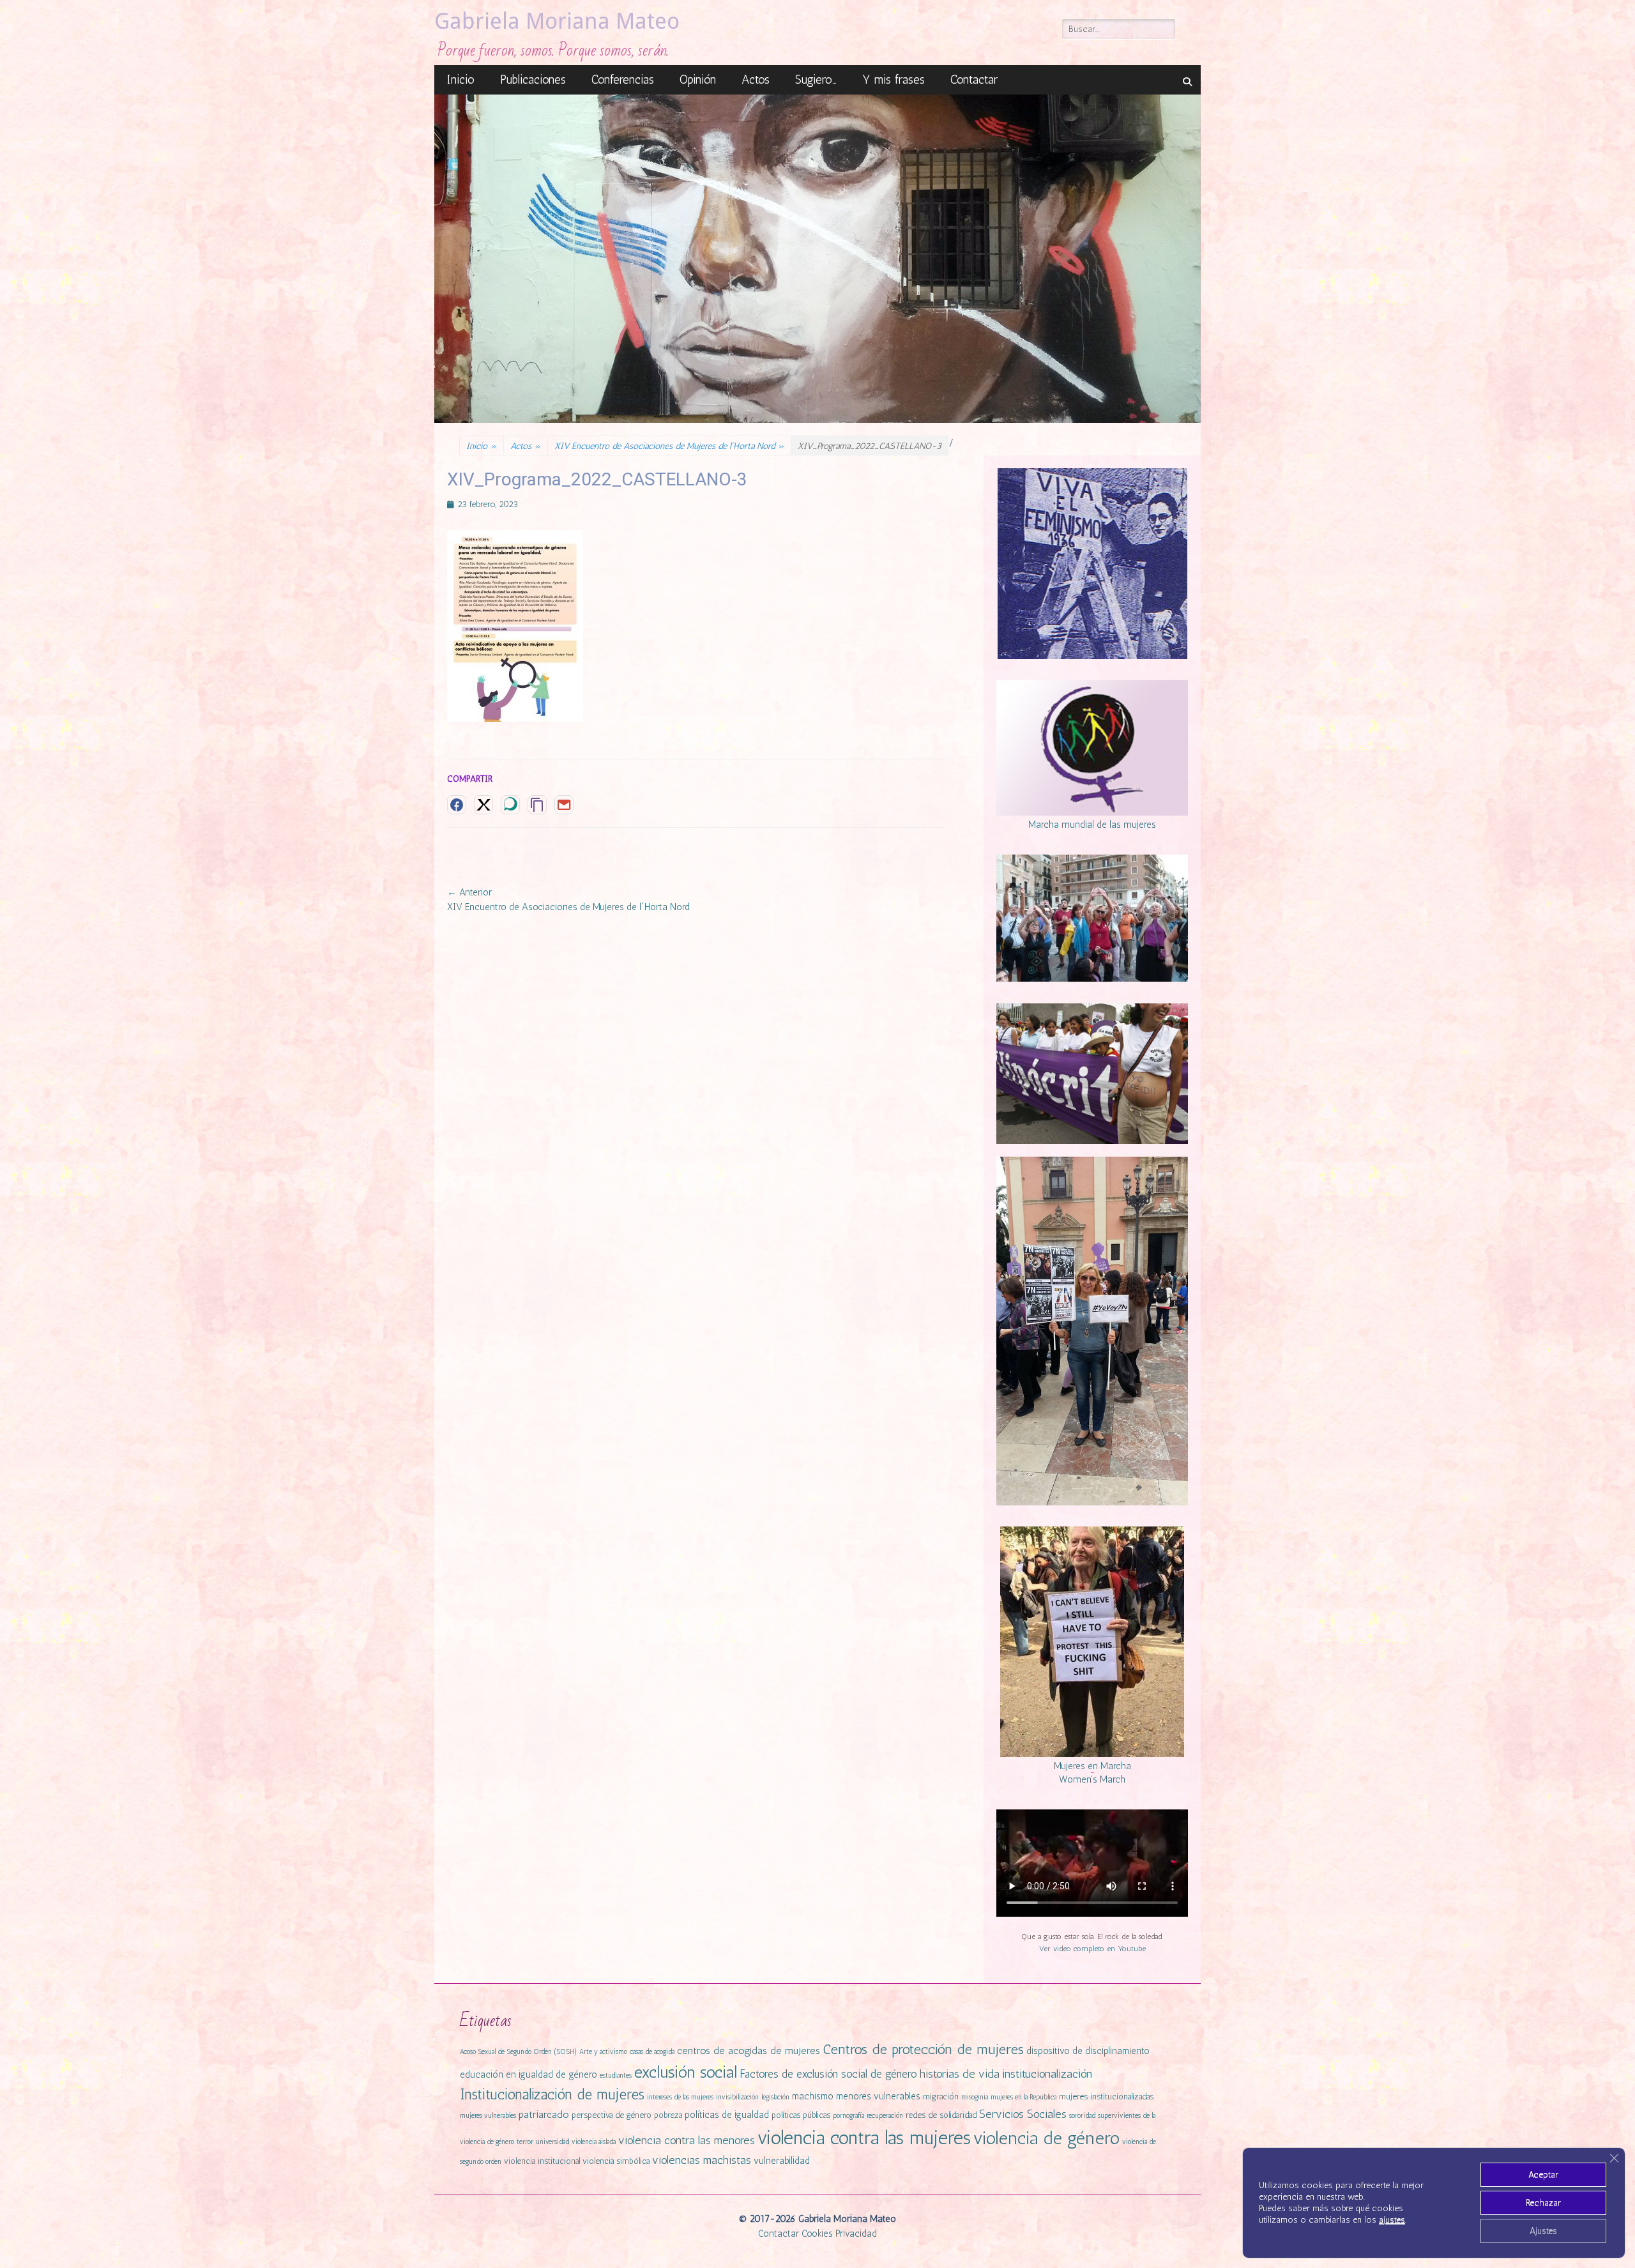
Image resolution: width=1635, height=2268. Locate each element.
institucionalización (1047, 2074)
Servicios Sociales (1023, 2114)
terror (525, 2142)
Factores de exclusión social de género (828, 2074)
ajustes (1392, 2220)
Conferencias (623, 80)
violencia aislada (594, 2142)
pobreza (668, 2115)
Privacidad (856, 2234)
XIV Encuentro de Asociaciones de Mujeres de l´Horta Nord (669, 446)
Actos (756, 80)
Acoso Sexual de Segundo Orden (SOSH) (518, 2052)
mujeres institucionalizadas (1106, 2097)
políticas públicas (801, 2115)
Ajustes (1543, 2231)
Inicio (461, 80)
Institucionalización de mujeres (552, 2095)
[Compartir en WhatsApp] (510, 805)
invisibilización (737, 2097)
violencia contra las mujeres (864, 2137)
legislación (775, 2097)
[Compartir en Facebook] (457, 805)
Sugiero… (816, 80)
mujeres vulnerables (488, 2116)
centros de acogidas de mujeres (749, 2051)
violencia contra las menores (687, 2140)
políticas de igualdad (727, 2115)
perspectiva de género (612, 2115)
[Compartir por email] (564, 805)
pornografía (848, 2116)
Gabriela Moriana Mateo (557, 21)
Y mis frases (894, 80)
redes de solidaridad (941, 2115)
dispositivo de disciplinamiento (1088, 2051)
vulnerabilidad (782, 2161)
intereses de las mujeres (680, 2097)
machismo (813, 2096)
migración (941, 2097)
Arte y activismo (603, 2052)
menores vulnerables (878, 2096)
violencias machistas (702, 2160)
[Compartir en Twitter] (483, 805)
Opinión (698, 80)
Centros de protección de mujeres (923, 2049)
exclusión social (686, 2072)
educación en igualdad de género (529, 2074)
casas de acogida (652, 2052)
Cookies (817, 2234)
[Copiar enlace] (537, 805)
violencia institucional (542, 2161)
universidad (552, 2142)
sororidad (1082, 2116)
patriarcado (544, 2114)
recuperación (885, 2116)
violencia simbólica (616, 2161)
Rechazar (1543, 2203)
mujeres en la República (1023, 2097)
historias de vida (960, 2074)
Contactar (974, 80)
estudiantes (616, 2075)
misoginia (975, 2097)
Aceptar (1543, 2174)
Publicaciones (533, 80)
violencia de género (1046, 2138)
